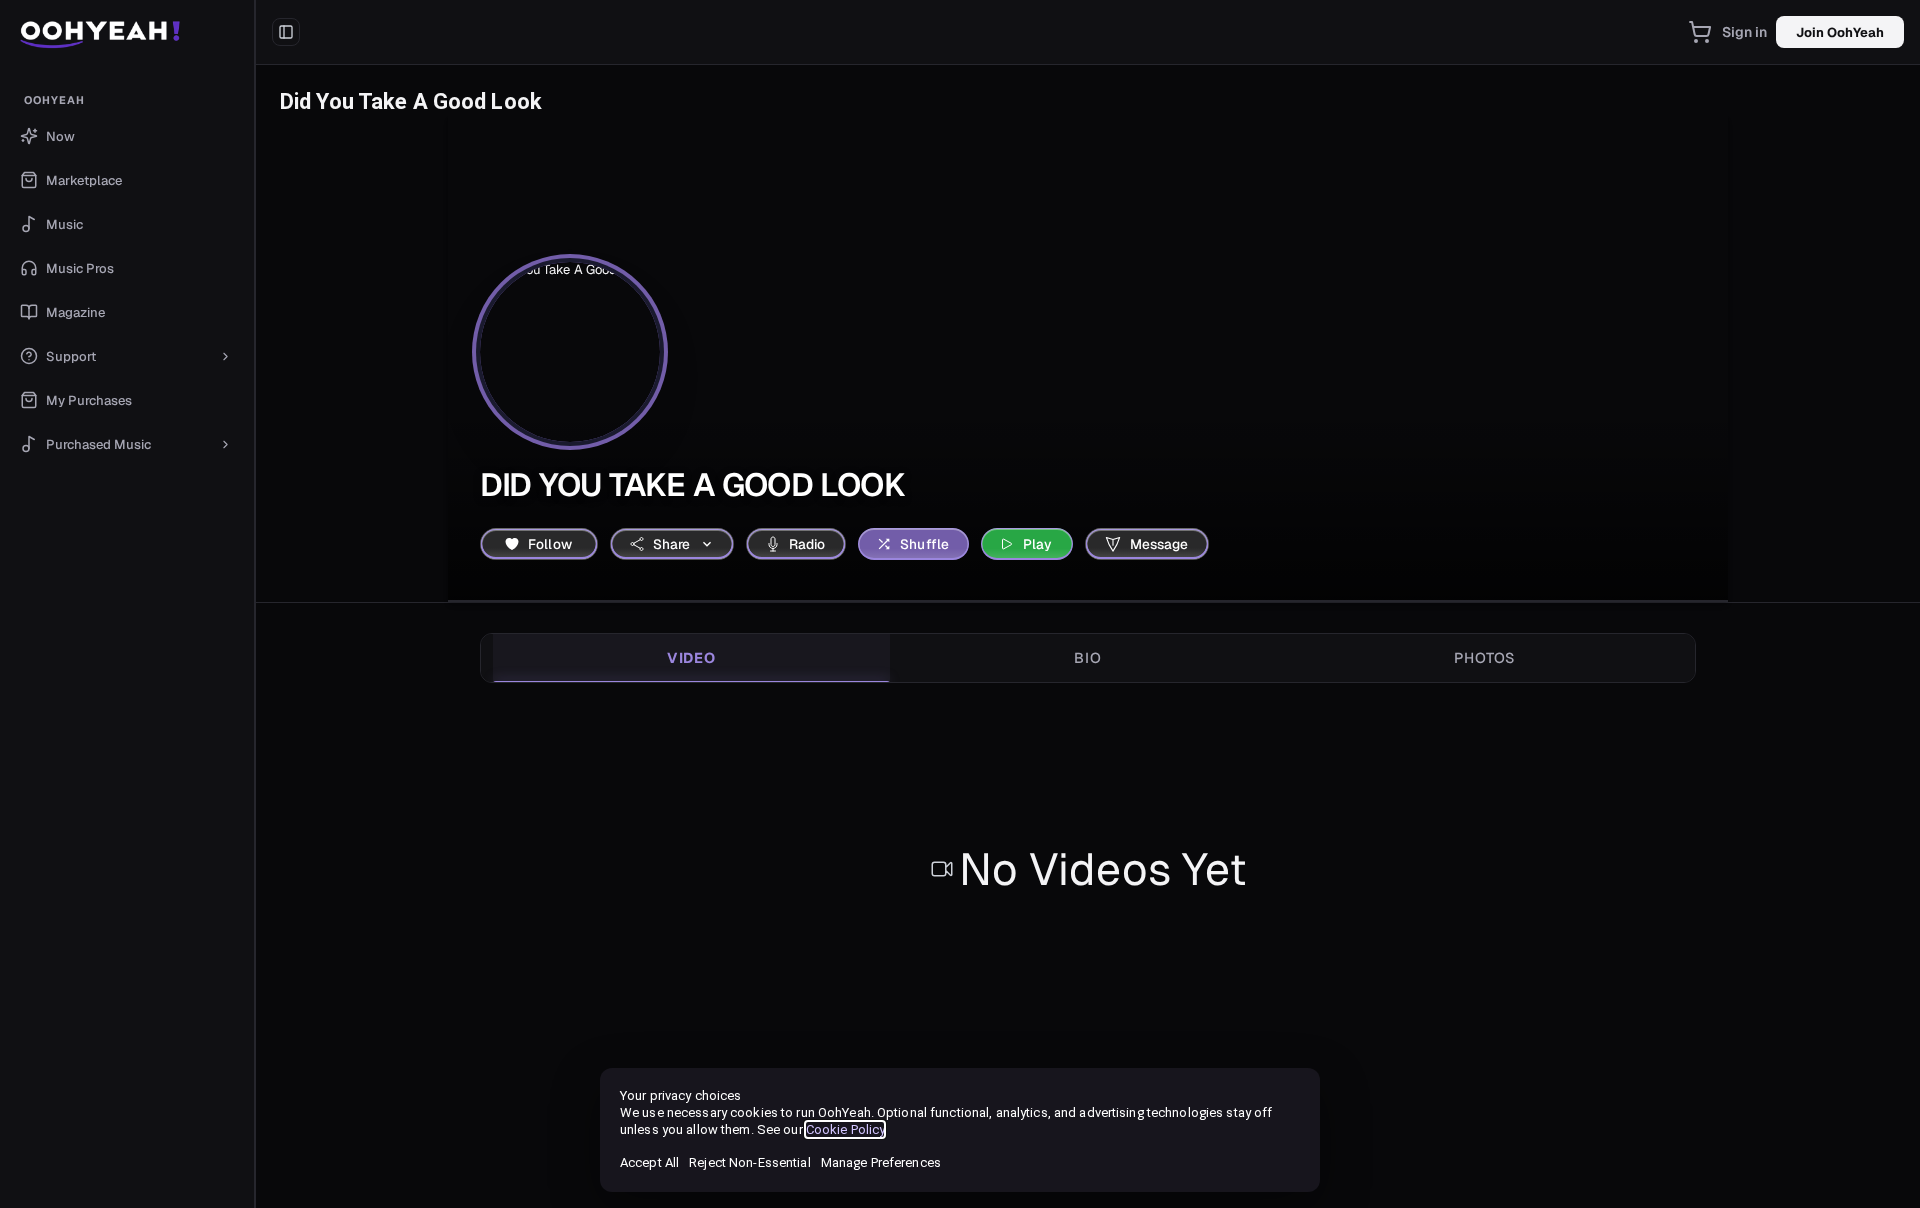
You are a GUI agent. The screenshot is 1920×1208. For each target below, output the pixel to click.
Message (1159, 544)
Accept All (649, 1162)
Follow (550, 544)
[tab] (691, 658)
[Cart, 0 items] (1700, 32)
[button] (127, 32)
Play (1038, 544)
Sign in (1745, 32)
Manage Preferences (881, 1162)
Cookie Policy (845, 1129)
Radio (807, 544)
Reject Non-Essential (749, 1162)
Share (672, 544)
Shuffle (924, 544)
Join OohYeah (1840, 32)
